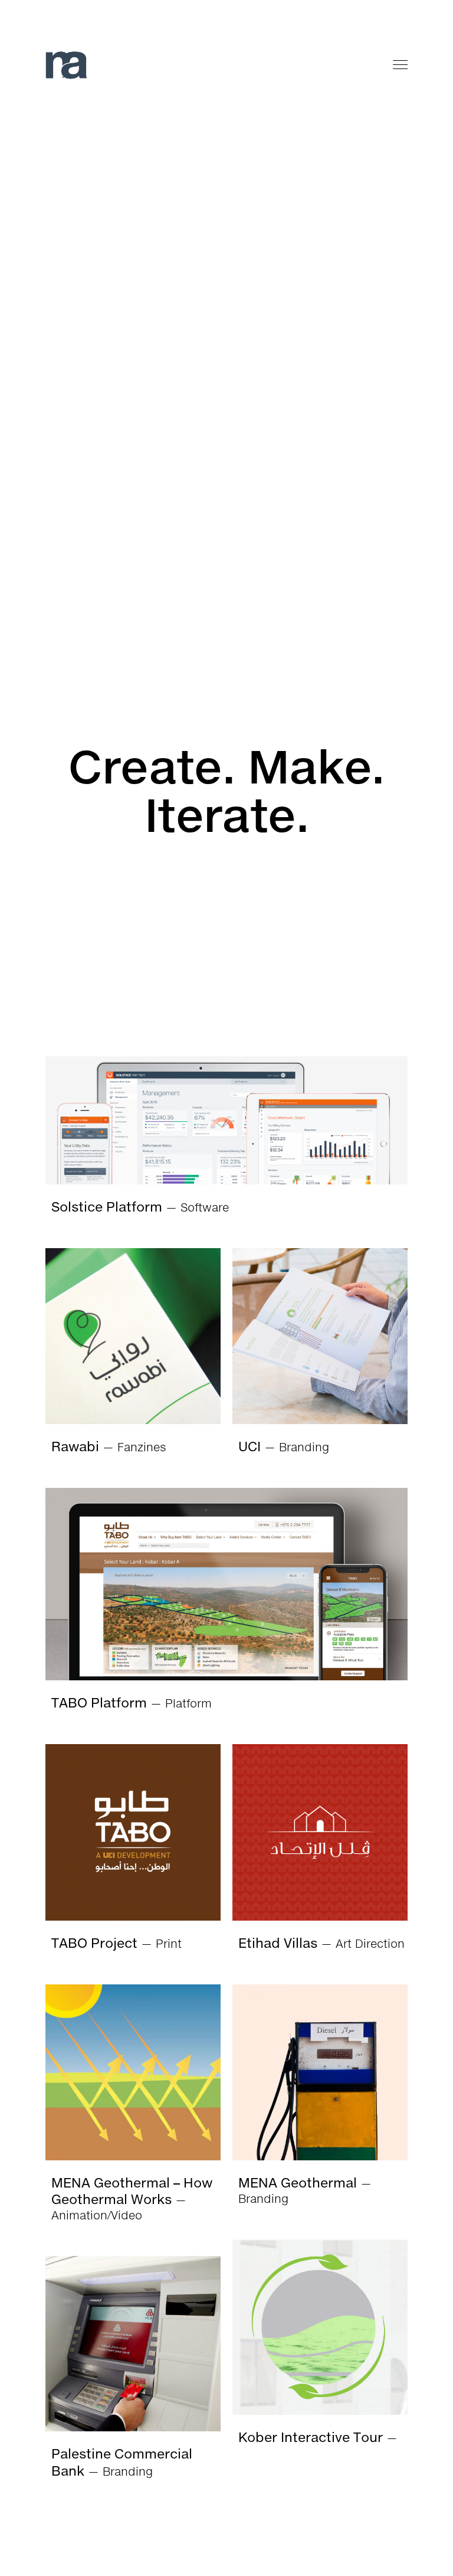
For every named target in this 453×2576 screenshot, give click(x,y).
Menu (401, 65)
